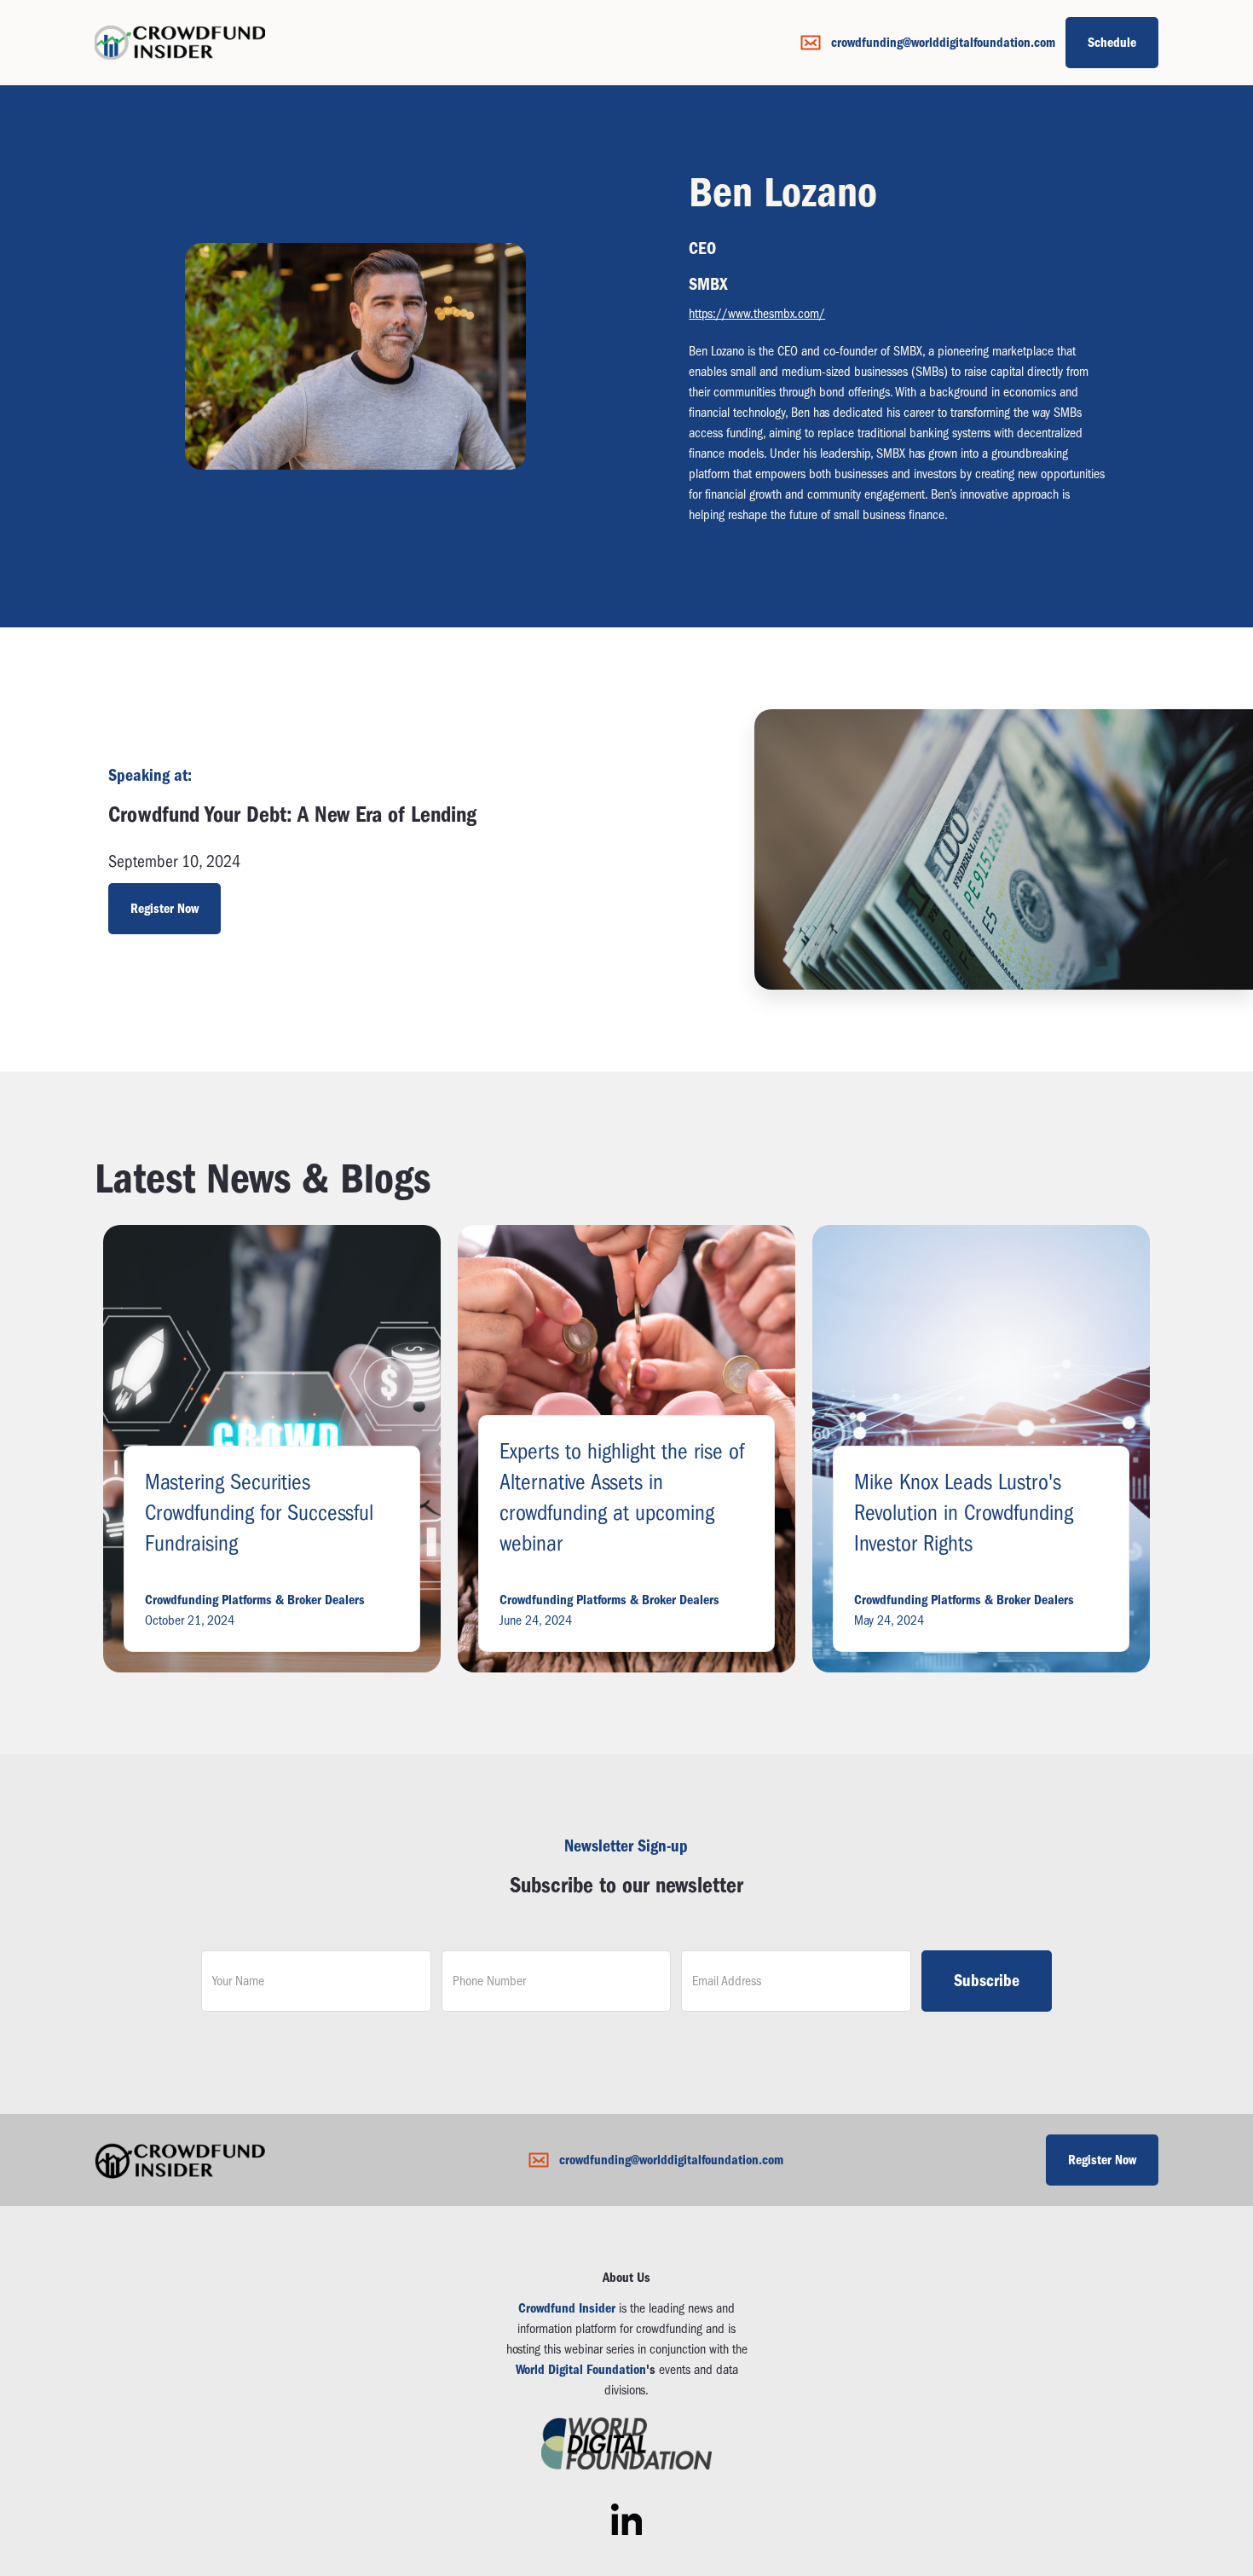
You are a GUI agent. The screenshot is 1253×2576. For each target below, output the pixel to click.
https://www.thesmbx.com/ (757, 314)
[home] (180, 43)
